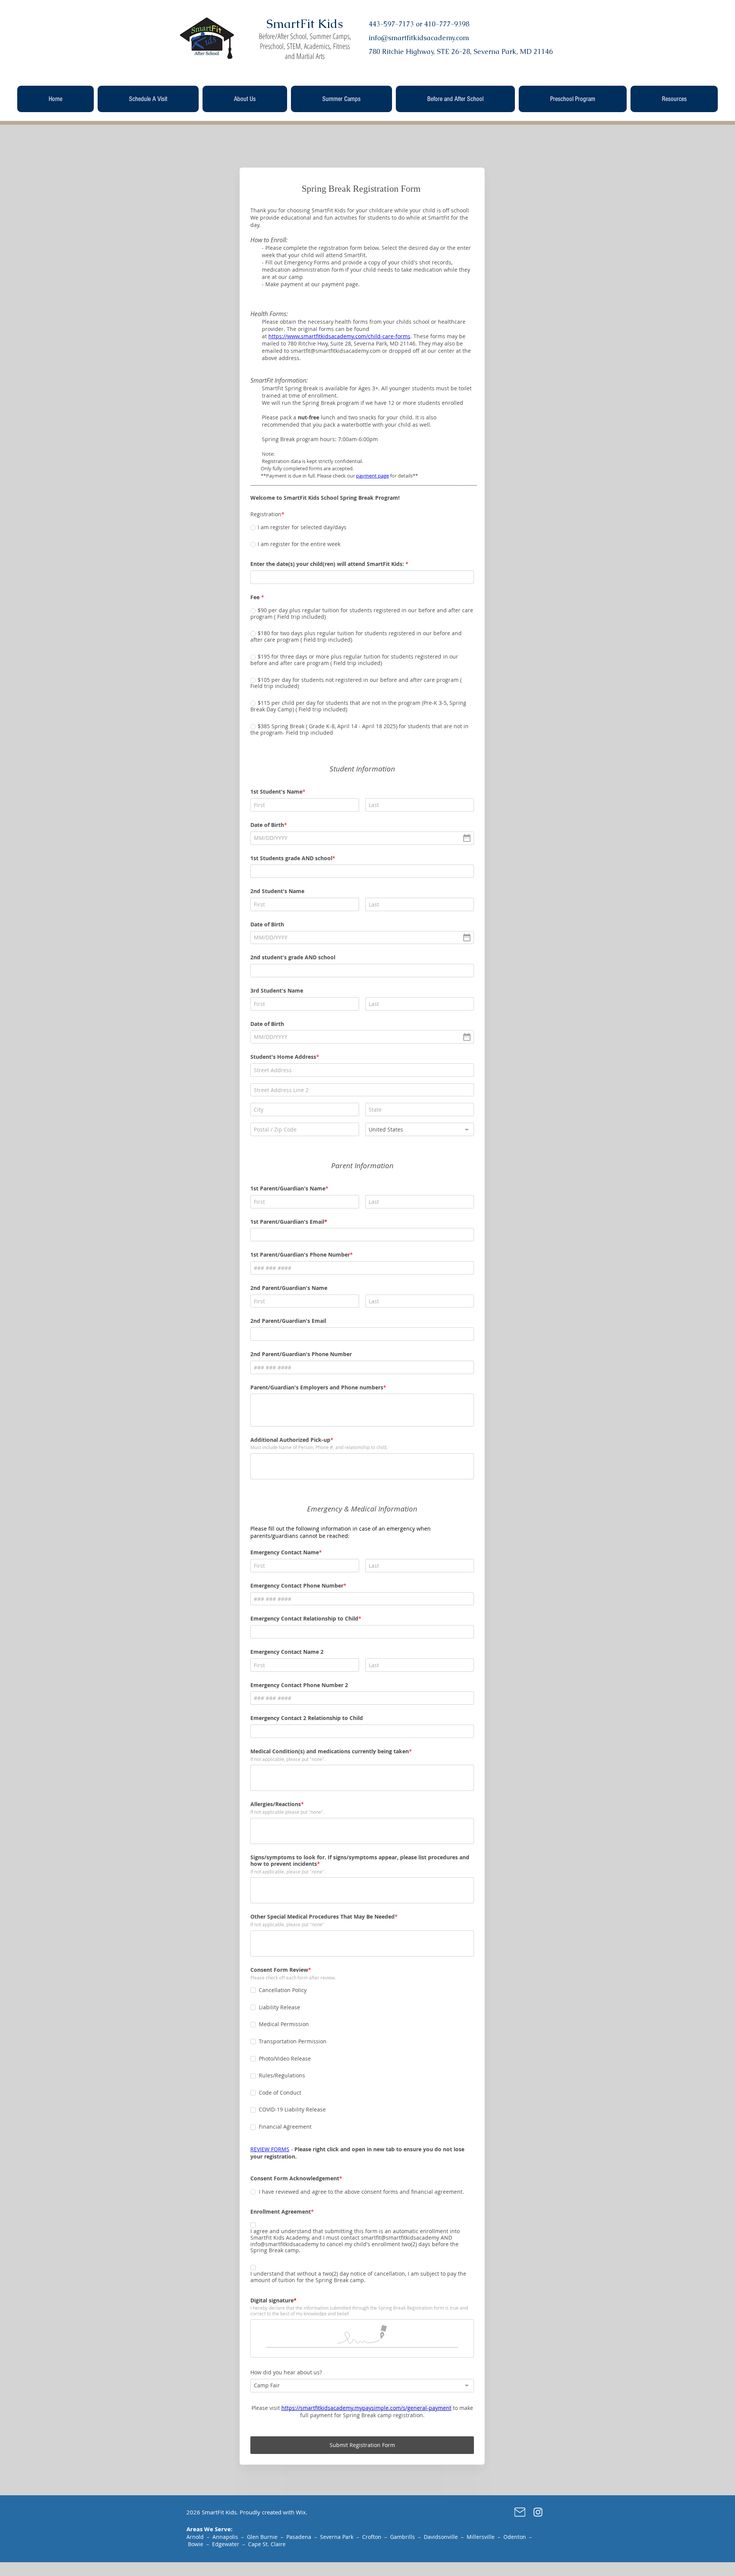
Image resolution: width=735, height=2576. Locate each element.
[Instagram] (538, 2512)
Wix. (302, 2512)
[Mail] (520, 2512)
